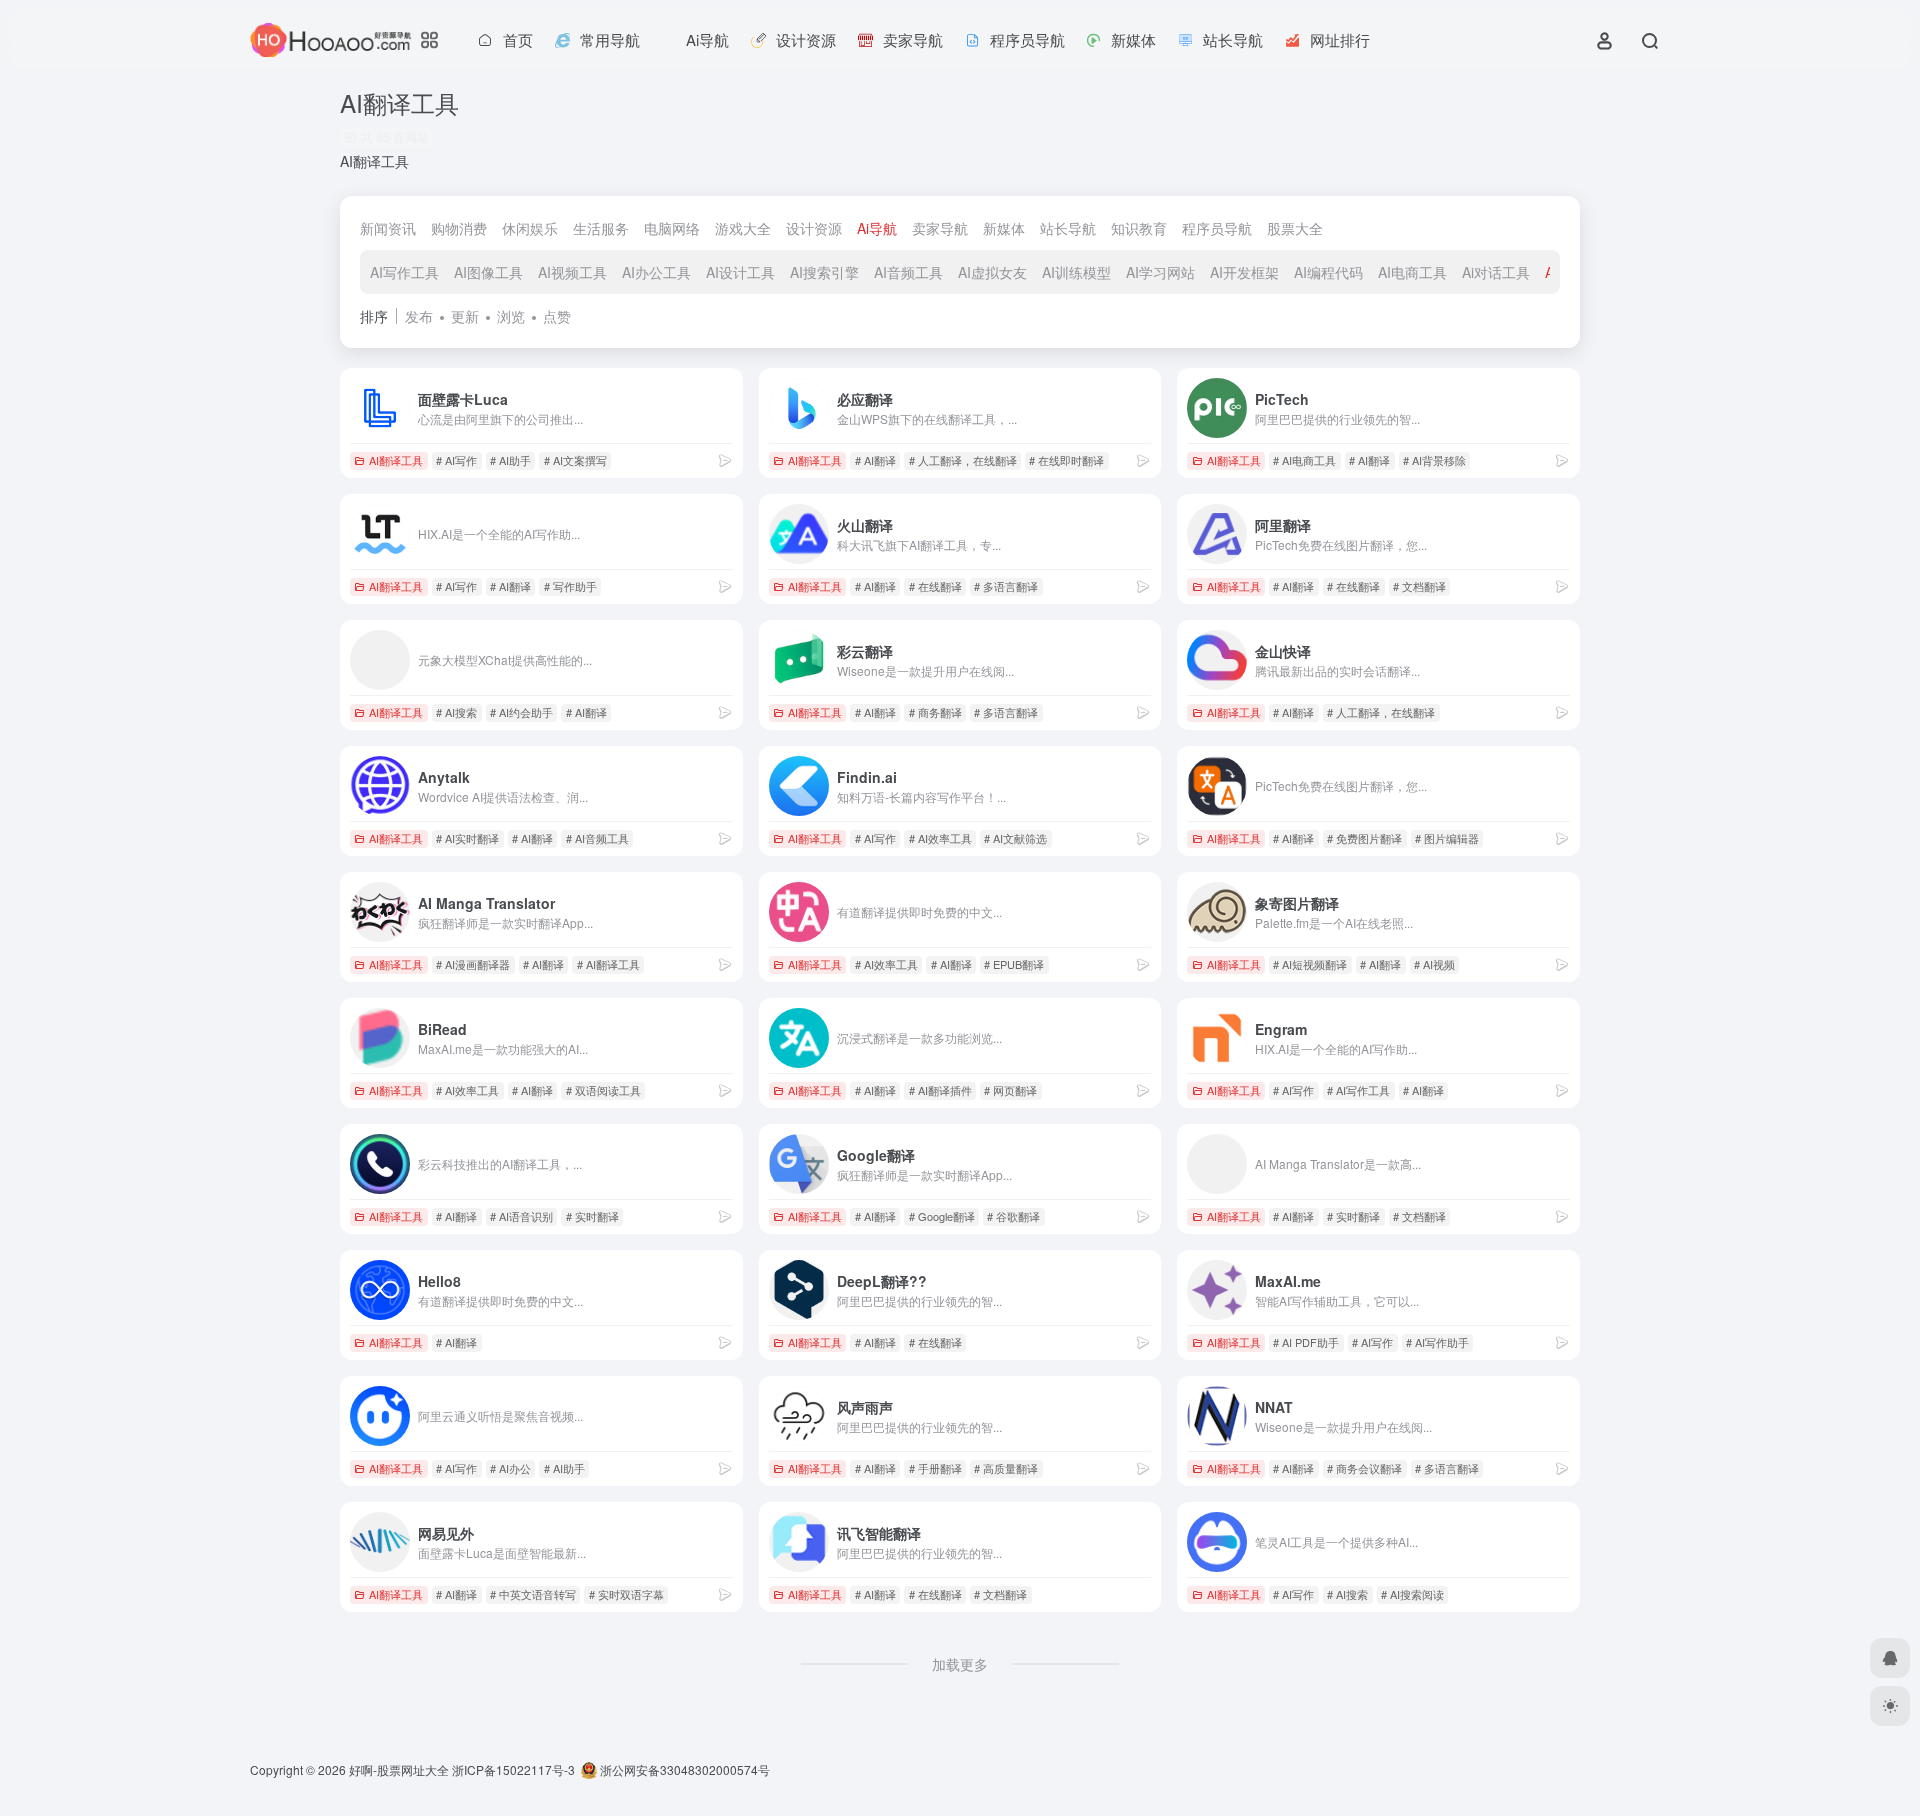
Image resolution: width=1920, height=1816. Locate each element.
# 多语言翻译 (1006, 586)
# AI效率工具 (940, 838)
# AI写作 (456, 460)
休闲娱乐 (530, 228)
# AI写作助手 (1437, 1342)
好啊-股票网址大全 (399, 1769)
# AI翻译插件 (940, 1090)
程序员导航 (1217, 228)
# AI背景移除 (1434, 460)
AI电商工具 (1412, 272)
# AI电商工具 (1304, 460)
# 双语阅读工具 (603, 1090)
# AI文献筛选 (1015, 838)
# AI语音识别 (521, 1216)
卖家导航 (940, 228)
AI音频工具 (908, 272)
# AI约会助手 (521, 712)
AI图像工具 (488, 272)
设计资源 (814, 228)
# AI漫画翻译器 (473, 964)
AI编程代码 (1328, 272)
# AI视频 (1434, 964)
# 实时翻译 (592, 1216)
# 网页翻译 (1010, 1090)
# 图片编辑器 (1447, 838)
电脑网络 (672, 228)
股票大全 (1295, 228)
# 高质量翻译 (1006, 1468)
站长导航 (1068, 228)
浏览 (511, 316)
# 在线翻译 (935, 586)
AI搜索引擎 (824, 272)
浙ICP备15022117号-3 (513, 1769)
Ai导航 (877, 228)
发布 (419, 316)
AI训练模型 (1076, 272)
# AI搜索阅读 (1412, 1594)
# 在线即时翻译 (1066, 460)
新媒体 (1004, 228)
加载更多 (960, 1664)
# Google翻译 (942, 1216)
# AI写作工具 (1358, 1090)
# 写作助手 (570, 586)
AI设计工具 (740, 272)
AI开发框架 (1244, 272)
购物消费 (459, 228)
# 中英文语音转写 (533, 1594)
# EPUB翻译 (1014, 964)
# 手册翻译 (935, 1468)
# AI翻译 (875, 460)
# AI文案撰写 (575, 460)
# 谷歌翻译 (1013, 1216)
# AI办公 (510, 1468)
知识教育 (1139, 228)
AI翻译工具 (396, 460)
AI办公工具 (656, 272)
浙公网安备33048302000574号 (683, 1769)
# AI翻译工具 (608, 964)
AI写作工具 (404, 272)
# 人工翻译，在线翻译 (963, 460)
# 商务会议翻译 (1364, 1468)
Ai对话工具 (1496, 272)
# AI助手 (510, 460)
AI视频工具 (572, 272)
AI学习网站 (1160, 272)
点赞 (557, 316)
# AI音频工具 (597, 838)
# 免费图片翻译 (1364, 838)
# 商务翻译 (935, 712)
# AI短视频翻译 (1310, 964)
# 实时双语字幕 (626, 1594)
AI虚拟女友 (992, 272)
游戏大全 (743, 228)
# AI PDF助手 (1306, 1342)
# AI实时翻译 (467, 838)
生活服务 (601, 228)
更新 (465, 316)
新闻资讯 (388, 228)
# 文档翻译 (1419, 586)
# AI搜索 (456, 712)
